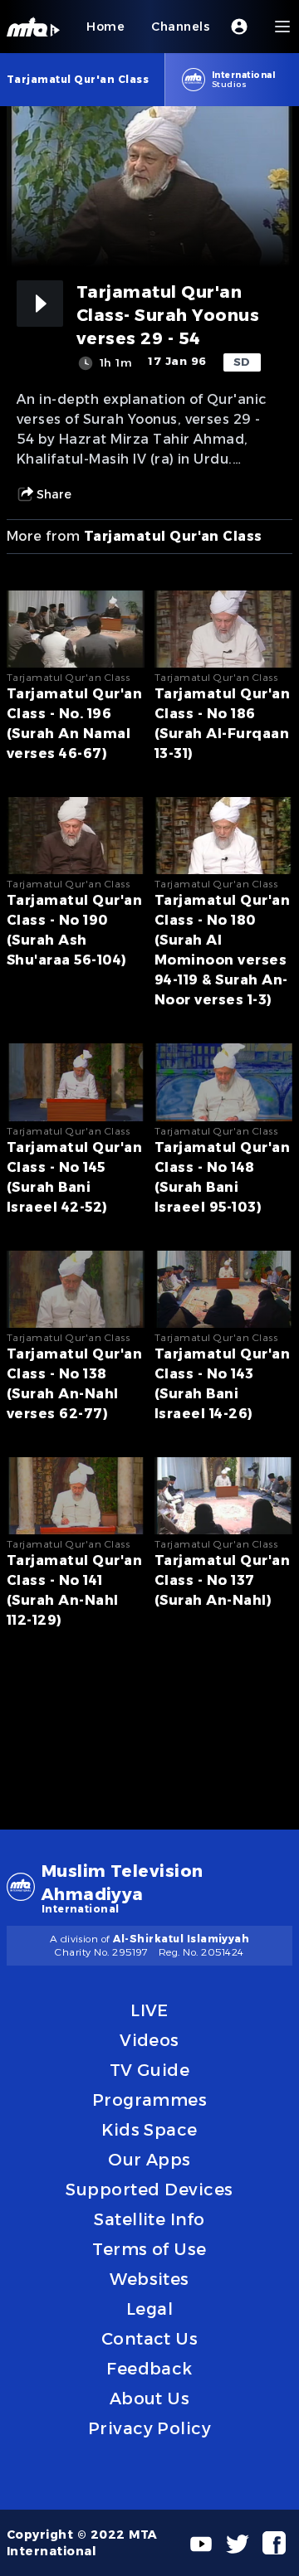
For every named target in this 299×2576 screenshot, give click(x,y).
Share (54, 494)
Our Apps (149, 2160)
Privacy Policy (150, 2428)
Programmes (150, 2100)
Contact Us (150, 2339)
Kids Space (149, 2130)
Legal (149, 2309)
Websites (149, 2279)
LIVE (149, 2010)
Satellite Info (149, 2219)
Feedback (149, 2369)
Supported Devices (149, 2190)
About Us (150, 2399)
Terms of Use (149, 2249)
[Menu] (282, 27)
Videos (149, 2040)
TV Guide (150, 2070)
